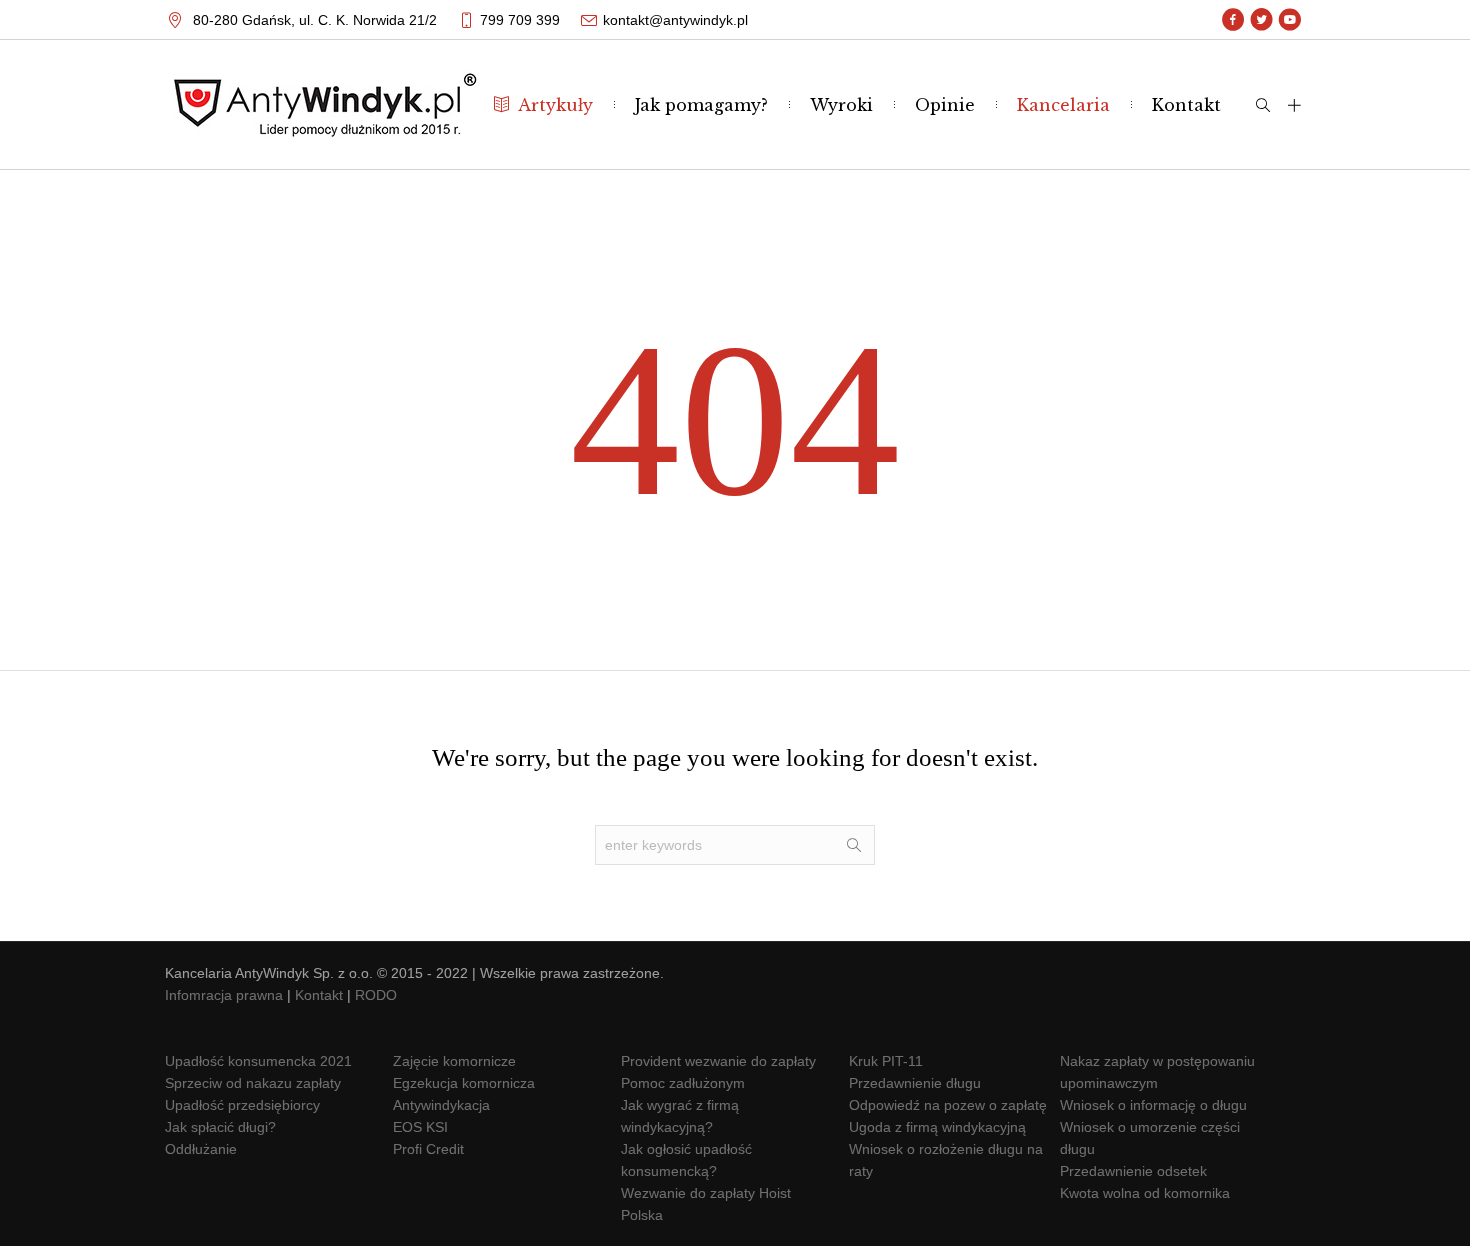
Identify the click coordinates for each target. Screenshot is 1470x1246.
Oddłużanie (201, 1149)
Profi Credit (428, 1149)
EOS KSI (420, 1127)
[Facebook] (1233, 20)
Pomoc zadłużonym (683, 1083)
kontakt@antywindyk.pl (675, 20)
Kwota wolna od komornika (1145, 1193)
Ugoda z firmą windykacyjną (937, 1127)
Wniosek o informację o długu (1153, 1105)
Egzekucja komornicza (464, 1083)
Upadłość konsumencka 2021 (258, 1061)
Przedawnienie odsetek (1133, 1171)
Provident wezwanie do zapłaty (718, 1061)
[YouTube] (1289, 20)
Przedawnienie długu (915, 1083)
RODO (376, 995)
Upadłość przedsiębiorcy (242, 1105)
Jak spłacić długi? (220, 1127)
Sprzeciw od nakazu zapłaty (253, 1083)
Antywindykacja (441, 1105)
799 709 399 (520, 20)
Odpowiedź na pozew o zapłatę (948, 1105)
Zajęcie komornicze (454, 1061)
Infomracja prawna (224, 995)
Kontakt (319, 995)
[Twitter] (1261, 20)
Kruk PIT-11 (886, 1061)
